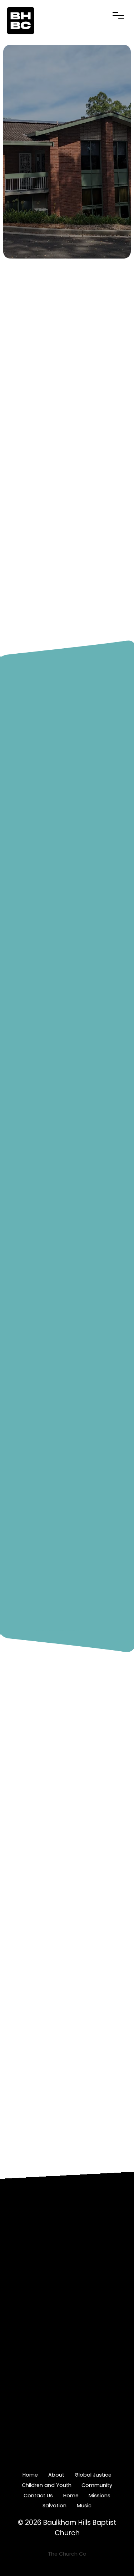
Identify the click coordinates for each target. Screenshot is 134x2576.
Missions (100, 2496)
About (56, 2475)
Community (97, 2485)
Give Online (67, 2460)
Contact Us (38, 2496)
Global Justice (93, 2475)
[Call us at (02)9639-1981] (67, 2273)
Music (84, 2506)
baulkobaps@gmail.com (67, 2249)
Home (30, 2475)
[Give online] (67, 2416)
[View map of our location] (67, 2341)
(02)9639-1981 (67, 2317)
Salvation (54, 2506)
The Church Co (67, 2554)
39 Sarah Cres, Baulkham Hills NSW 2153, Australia (67, 2388)
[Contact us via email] (67, 2205)
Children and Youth (47, 2485)
